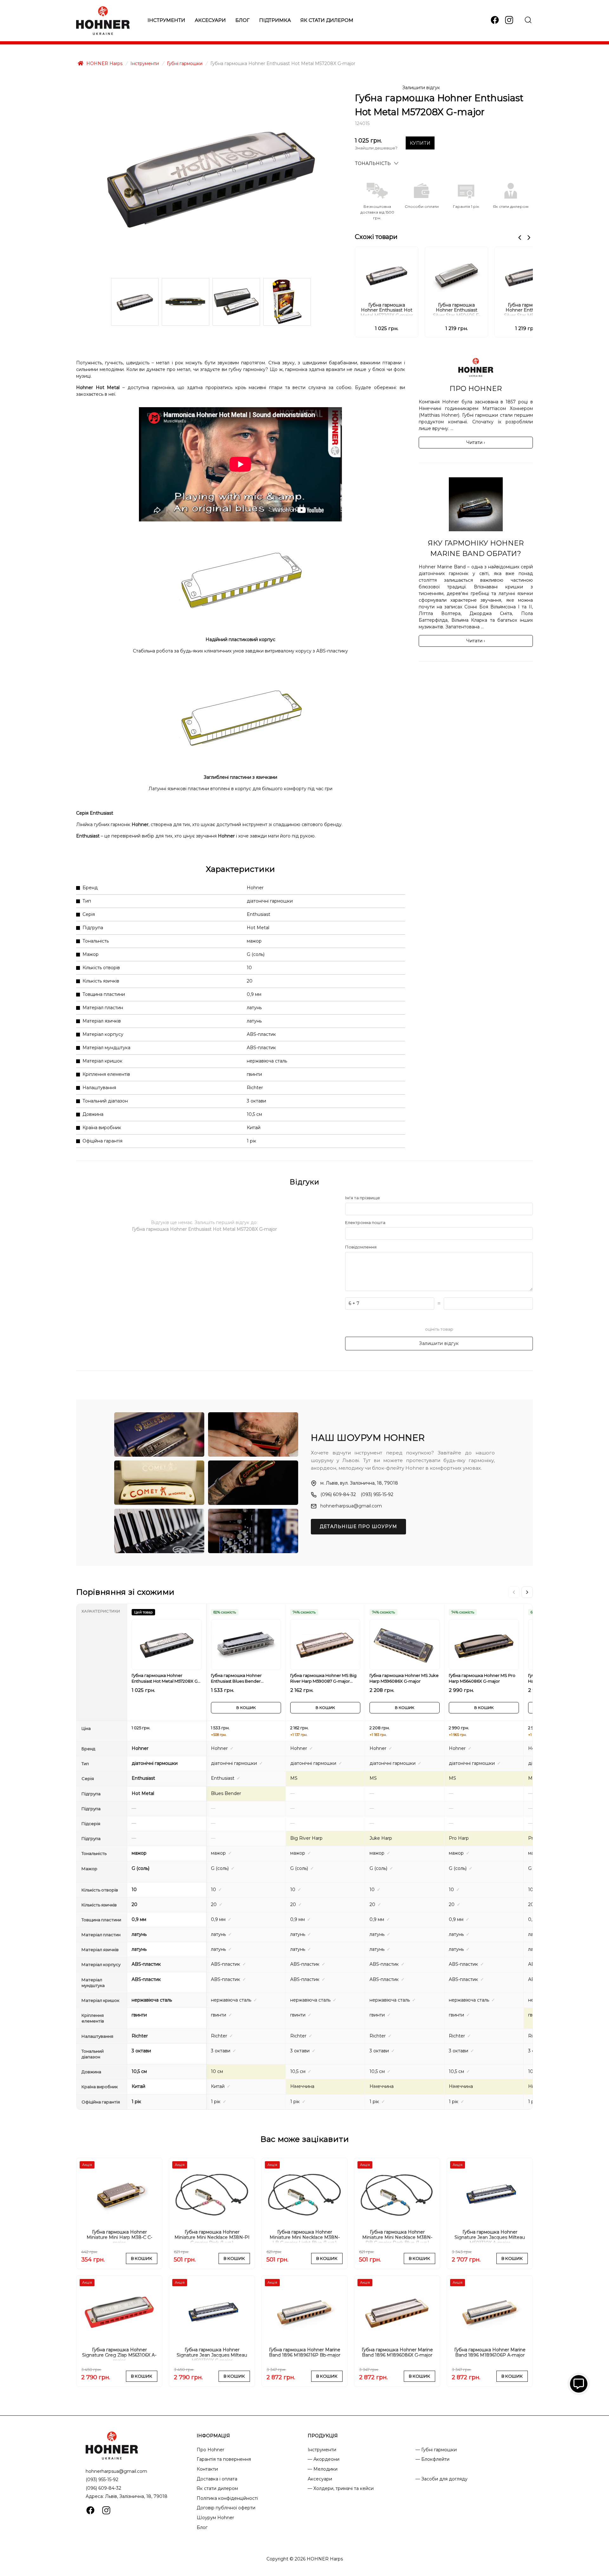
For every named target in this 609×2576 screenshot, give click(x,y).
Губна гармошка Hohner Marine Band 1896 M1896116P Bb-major (305, 2353)
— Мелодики (323, 2469)
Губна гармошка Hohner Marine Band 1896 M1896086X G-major (397, 2353)
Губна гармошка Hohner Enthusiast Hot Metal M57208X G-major (165, 1678)
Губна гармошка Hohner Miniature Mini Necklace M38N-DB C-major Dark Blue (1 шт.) (397, 2236)
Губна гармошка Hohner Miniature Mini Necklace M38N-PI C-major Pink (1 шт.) (212, 2236)
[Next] (527, 1592)
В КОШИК (246, 1708)
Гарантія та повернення (224, 2459)
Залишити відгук (421, 88)
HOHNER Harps (104, 63)
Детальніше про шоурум (358, 1526)
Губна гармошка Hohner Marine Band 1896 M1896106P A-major (490, 2353)
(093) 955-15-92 (377, 1494)
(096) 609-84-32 (338, 1494)
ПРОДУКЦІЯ (323, 2436)
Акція (87, 2165)
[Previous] (514, 1592)
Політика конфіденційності (227, 2498)
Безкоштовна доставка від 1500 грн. (377, 212)
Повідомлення (361, 1247)
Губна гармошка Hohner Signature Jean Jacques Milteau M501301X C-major (212, 2354)
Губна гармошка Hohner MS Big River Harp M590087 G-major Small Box (323, 1678)
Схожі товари (376, 237)
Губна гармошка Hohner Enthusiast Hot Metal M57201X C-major (387, 309)
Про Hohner (210, 2450)
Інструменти (166, 20)
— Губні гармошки (436, 2450)
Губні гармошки (185, 63)
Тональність (373, 163)
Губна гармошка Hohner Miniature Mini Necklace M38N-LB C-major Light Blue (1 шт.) (305, 2236)
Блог (242, 20)
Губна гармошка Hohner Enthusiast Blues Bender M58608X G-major (236, 1678)
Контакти (207, 2469)
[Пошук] (528, 20)
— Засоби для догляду (442, 2479)
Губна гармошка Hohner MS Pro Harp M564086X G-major (482, 1678)
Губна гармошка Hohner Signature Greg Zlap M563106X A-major (119, 2354)
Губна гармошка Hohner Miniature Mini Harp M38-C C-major (119, 2236)
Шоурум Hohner (215, 2518)
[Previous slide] (520, 238)
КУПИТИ (420, 143)
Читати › (476, 442)
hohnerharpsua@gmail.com (351, 1506)
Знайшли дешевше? (376, 148)
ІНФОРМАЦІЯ (213, 2436)
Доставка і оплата (217, 2479)
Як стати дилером (327, 20)
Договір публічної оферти (226, 2508)
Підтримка (275, 20)
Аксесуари (210, 20)
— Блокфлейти (432, 2459)
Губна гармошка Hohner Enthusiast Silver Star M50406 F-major (457, 309)
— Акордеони (324, 2459)
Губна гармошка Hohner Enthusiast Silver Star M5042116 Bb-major (526, 309)
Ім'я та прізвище (363, 1198)
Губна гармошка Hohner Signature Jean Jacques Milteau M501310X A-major (490, 2236)
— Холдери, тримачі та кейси (341, 2488)
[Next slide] (529, 238)
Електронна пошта (365, 1222)
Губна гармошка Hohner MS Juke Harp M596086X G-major (404, 1678)
